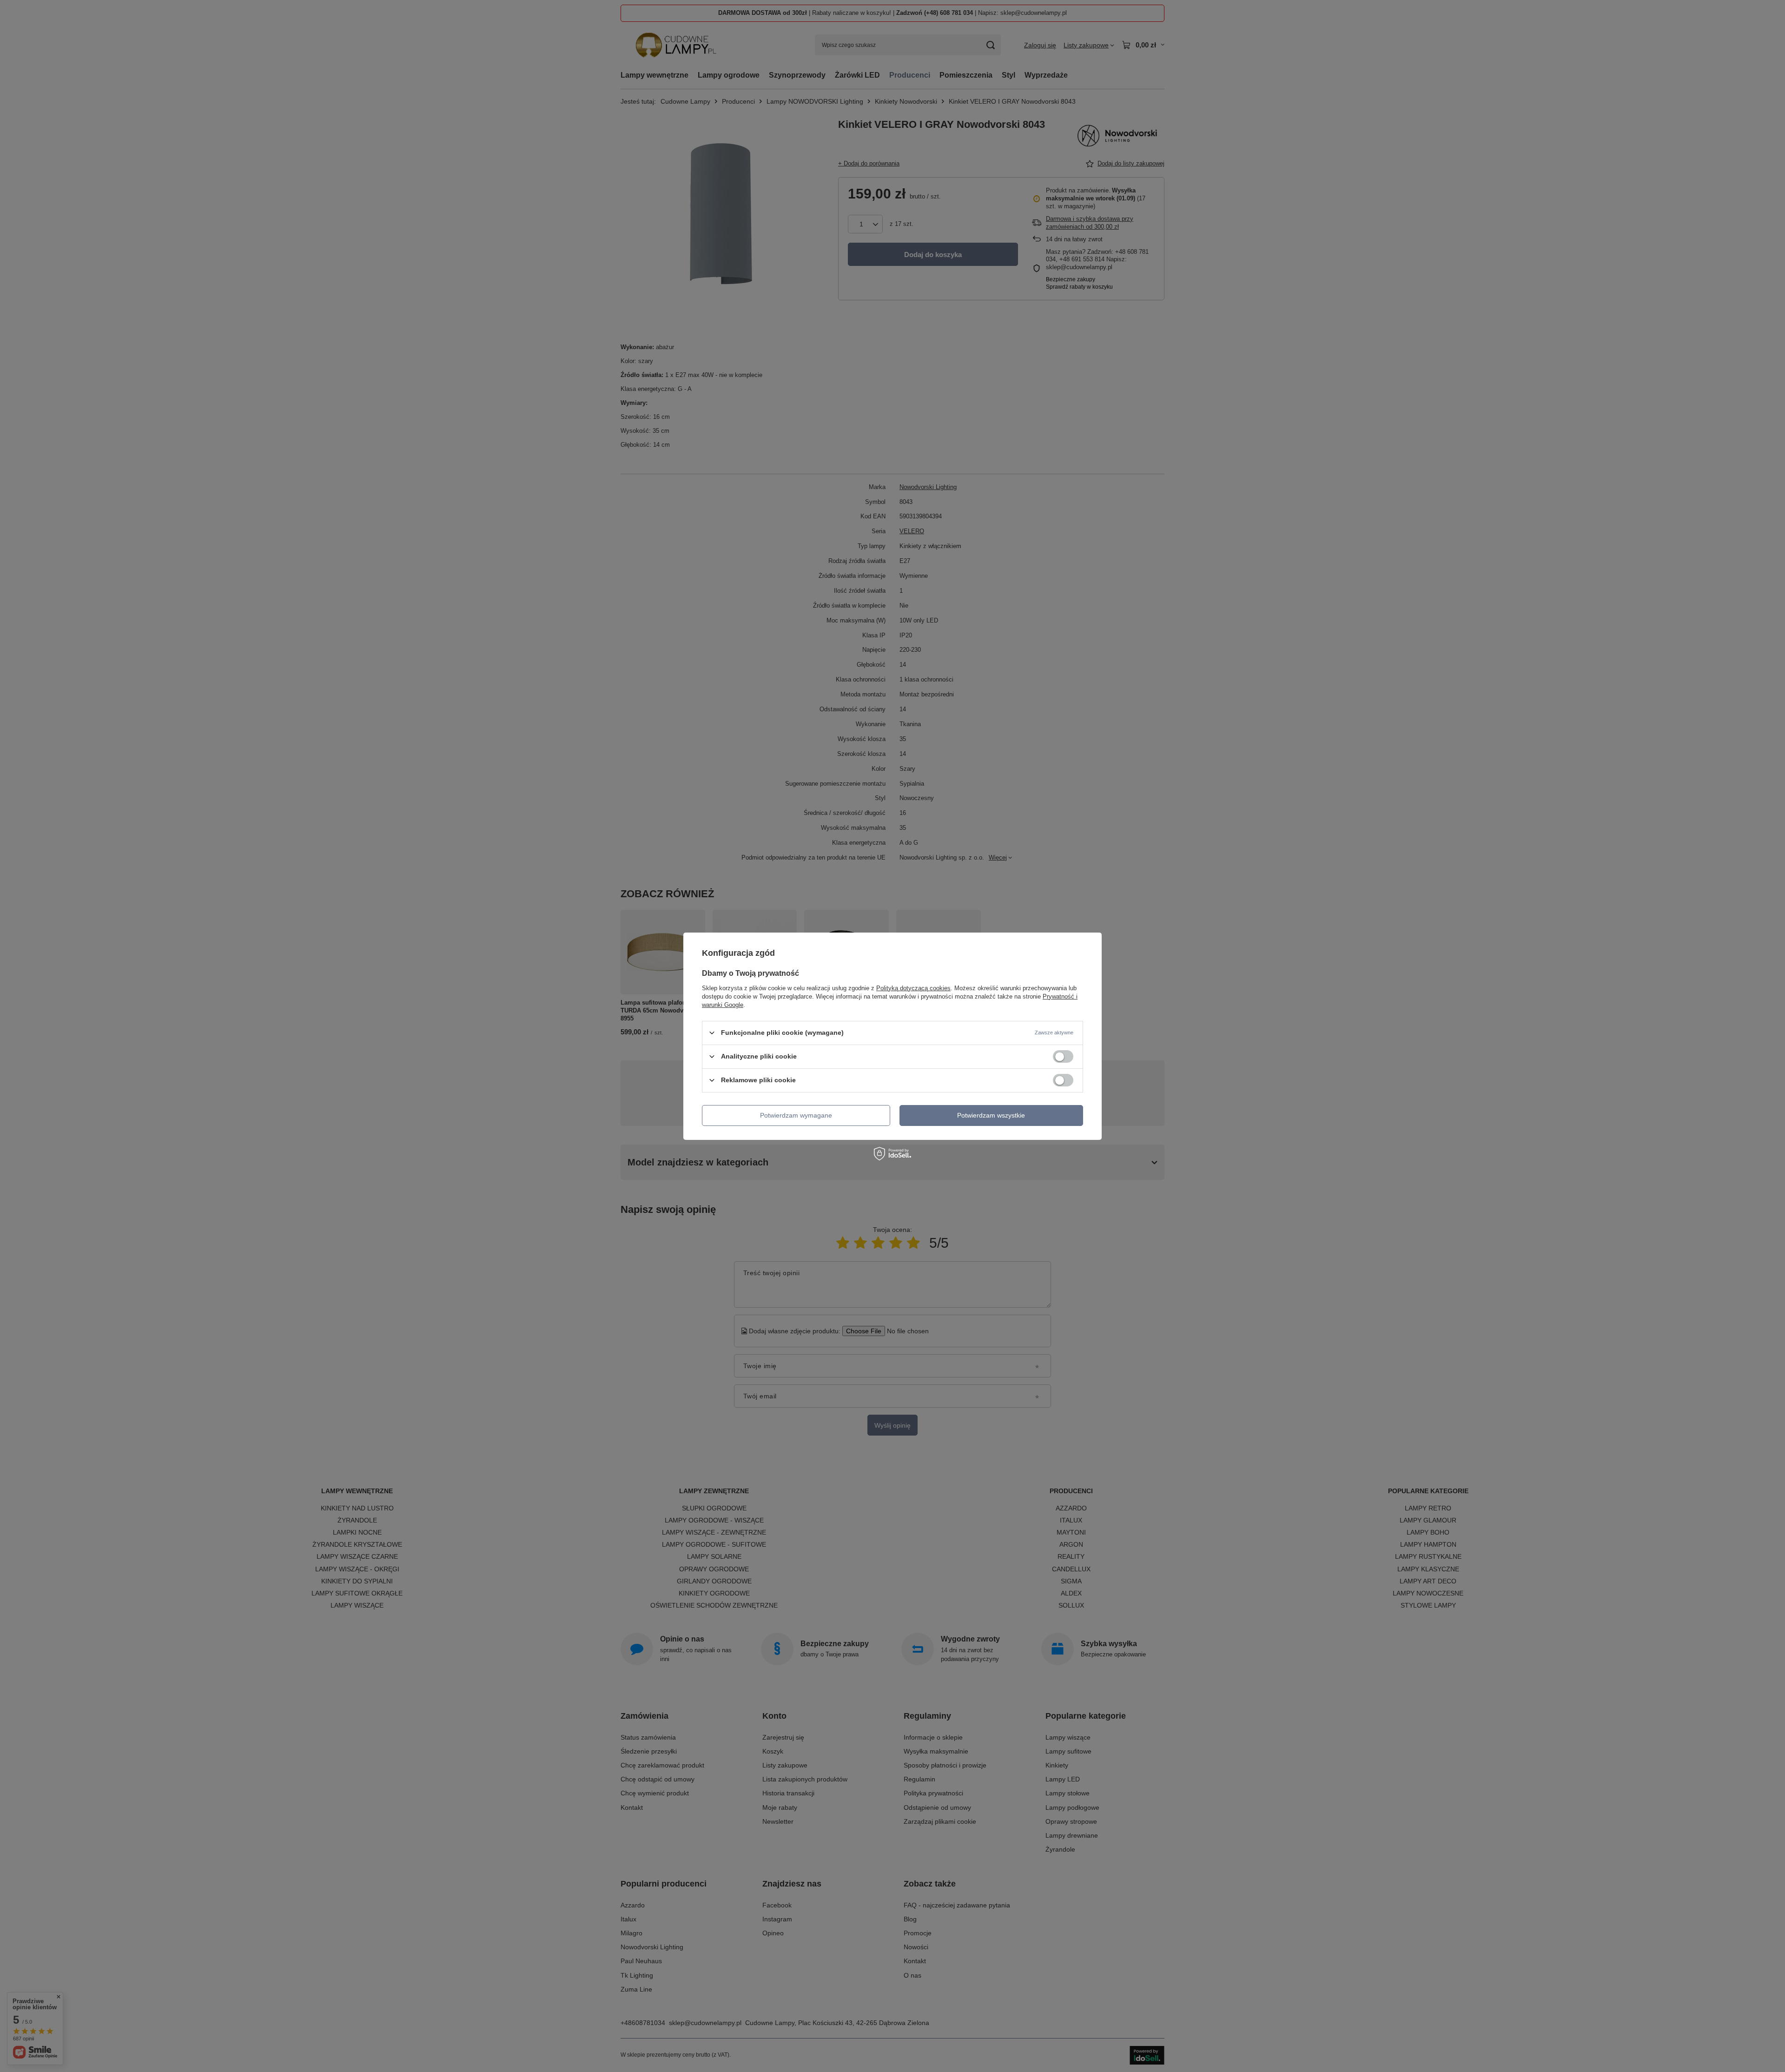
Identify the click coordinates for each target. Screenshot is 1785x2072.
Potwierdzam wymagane (796, 1115)
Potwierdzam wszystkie (991, 1115)
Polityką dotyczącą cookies (913, 988)
